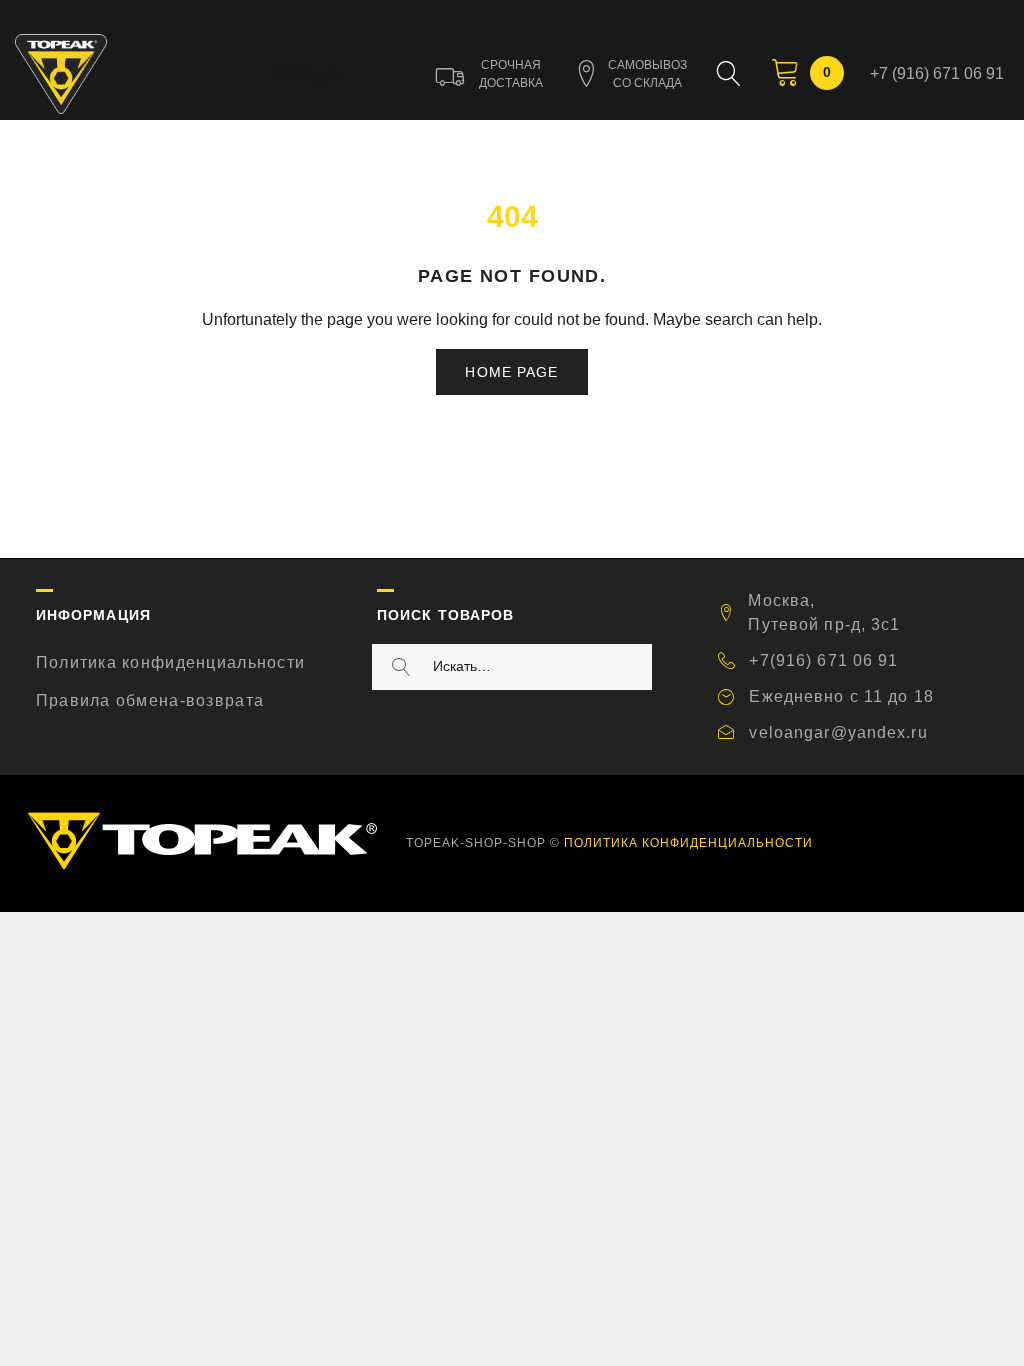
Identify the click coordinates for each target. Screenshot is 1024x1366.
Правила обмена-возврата (150, 700)
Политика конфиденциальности (171, 662)
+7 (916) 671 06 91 (937, 73)
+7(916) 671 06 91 (823, 660)
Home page (511, 372)
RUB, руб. (310, 74)
